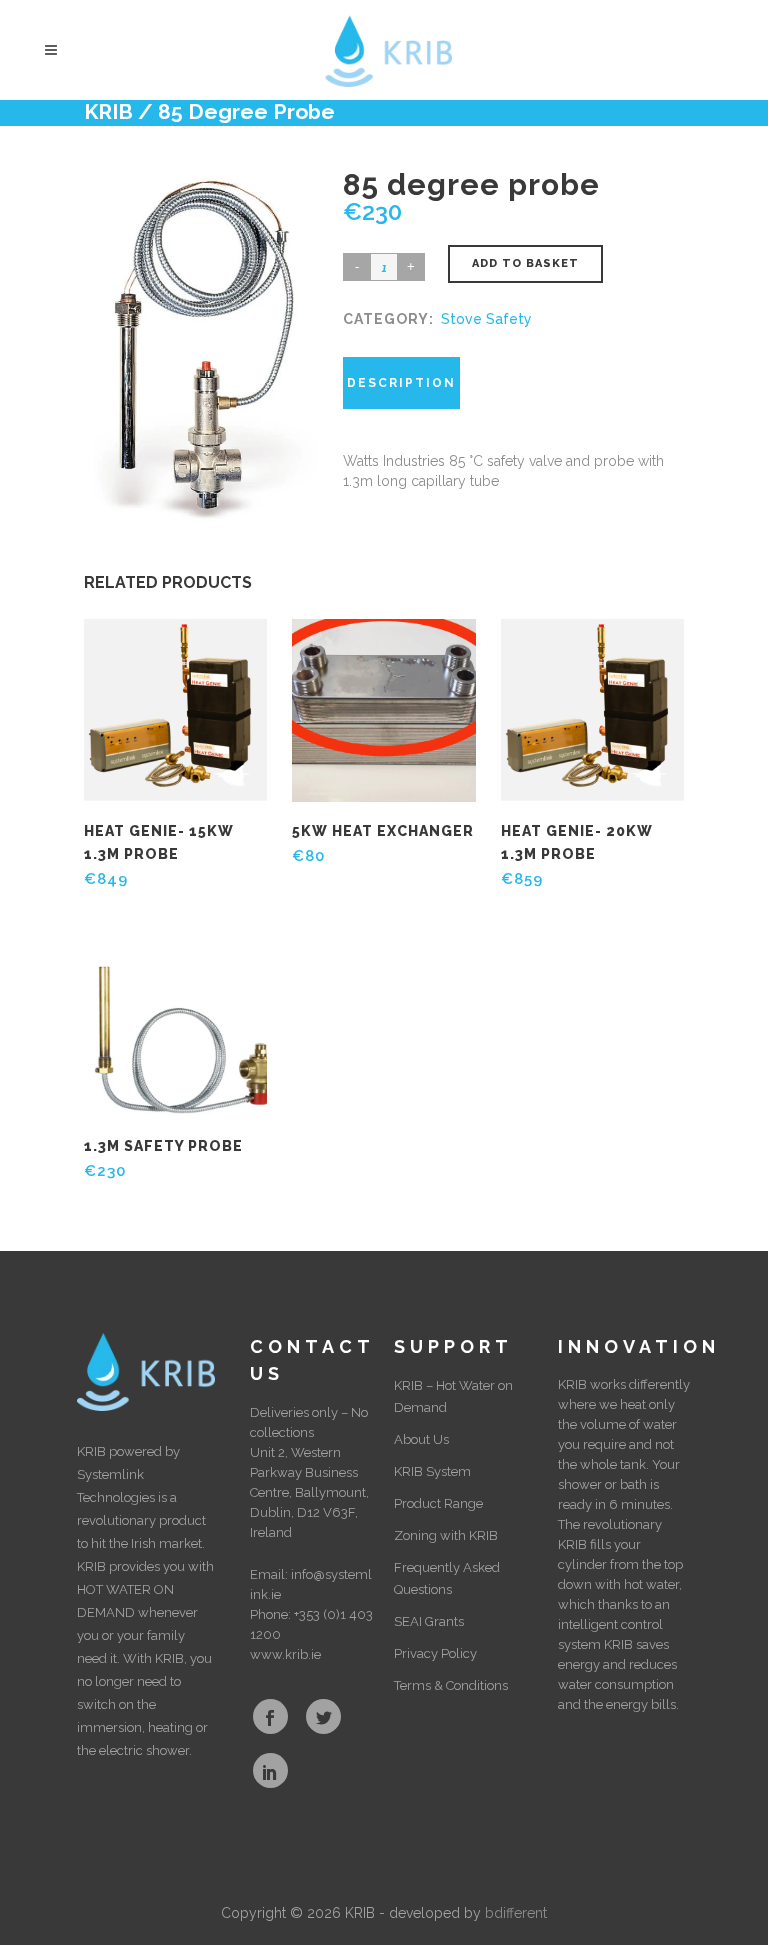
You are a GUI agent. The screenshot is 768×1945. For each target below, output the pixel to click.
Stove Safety (486, 319)
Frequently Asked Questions (447, 1578)
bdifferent (516, 1913)
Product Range (438, 1503)
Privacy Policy (435, 1653)
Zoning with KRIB (446, 1535)
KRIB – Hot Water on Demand (453, 1396)
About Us (421, 1439)
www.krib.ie (285, 1654)
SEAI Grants (429, 1621)
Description (401, 383)
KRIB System (432, 1471)
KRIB (108, 111)
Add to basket (525, 263)
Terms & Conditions (451, 1685)
